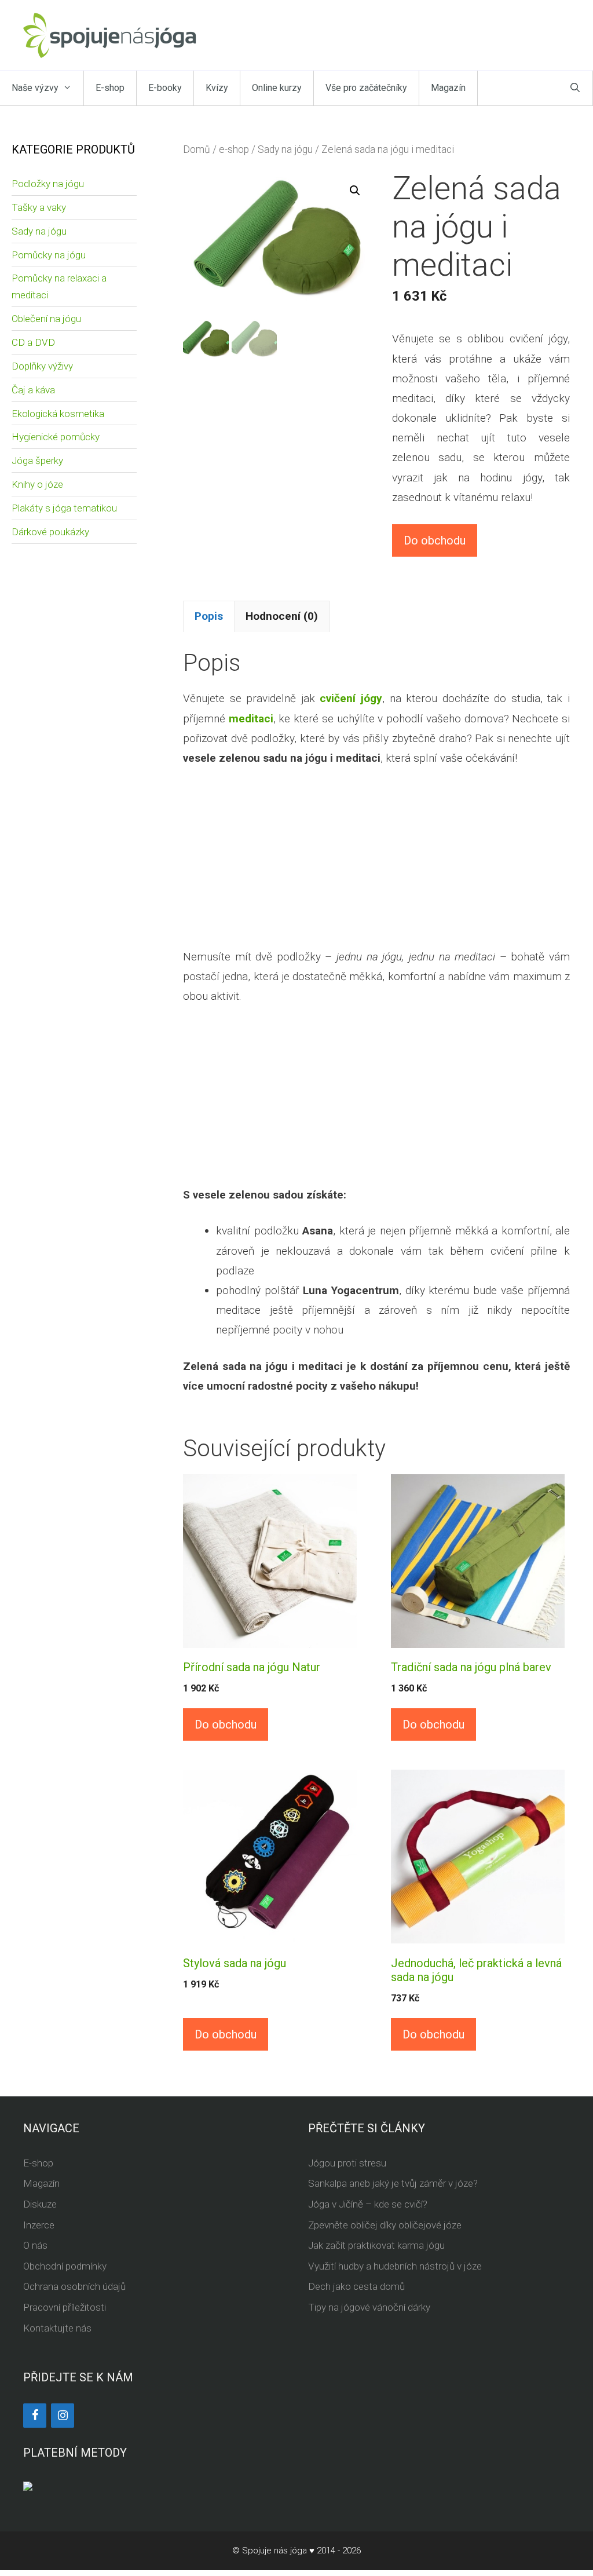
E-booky (165, 88)
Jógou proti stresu (347, 2163)
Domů (197, 149)
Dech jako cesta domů (356, 2286)
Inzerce (39, 2225)
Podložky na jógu (48, 184)
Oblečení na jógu (46, 319)
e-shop (234, 149)
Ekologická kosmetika (58, 414)
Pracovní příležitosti (65, 2307)
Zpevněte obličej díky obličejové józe (385, 2225)
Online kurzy (277, 88)
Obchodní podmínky (65, 2266)
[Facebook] (35, 2416)
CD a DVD (33, 342)
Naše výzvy (35, 88)
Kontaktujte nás (57, 2328)
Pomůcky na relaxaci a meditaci (59, 286)
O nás (35, 2245)
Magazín (448, 88)
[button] (355, 191)
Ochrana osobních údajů (74, 2286)
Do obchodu (435, 540)
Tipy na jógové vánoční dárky (369, 2307)
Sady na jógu (285, 149)
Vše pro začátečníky (366, 88)
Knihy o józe (37, 484)
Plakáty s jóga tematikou (64, 508)
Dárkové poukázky (50, 532)
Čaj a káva (33, 390)
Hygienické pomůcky (56, 437)
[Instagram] (63, 2416)
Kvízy (217, 88)
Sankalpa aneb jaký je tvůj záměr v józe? (393, 2183)
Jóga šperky (37, 461)
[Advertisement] (376, 866)
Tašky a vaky (39, 207)
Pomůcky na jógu (49, 255)
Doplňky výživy (42, 366)
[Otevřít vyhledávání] (575, 88)
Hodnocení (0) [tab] (282, 616)
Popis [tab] (209, 616)
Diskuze (40, 2204)
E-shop (110, 88)
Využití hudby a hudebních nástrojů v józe (395, 2266)
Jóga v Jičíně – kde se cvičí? (368, 2204)
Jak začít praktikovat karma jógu (376, 2245)
